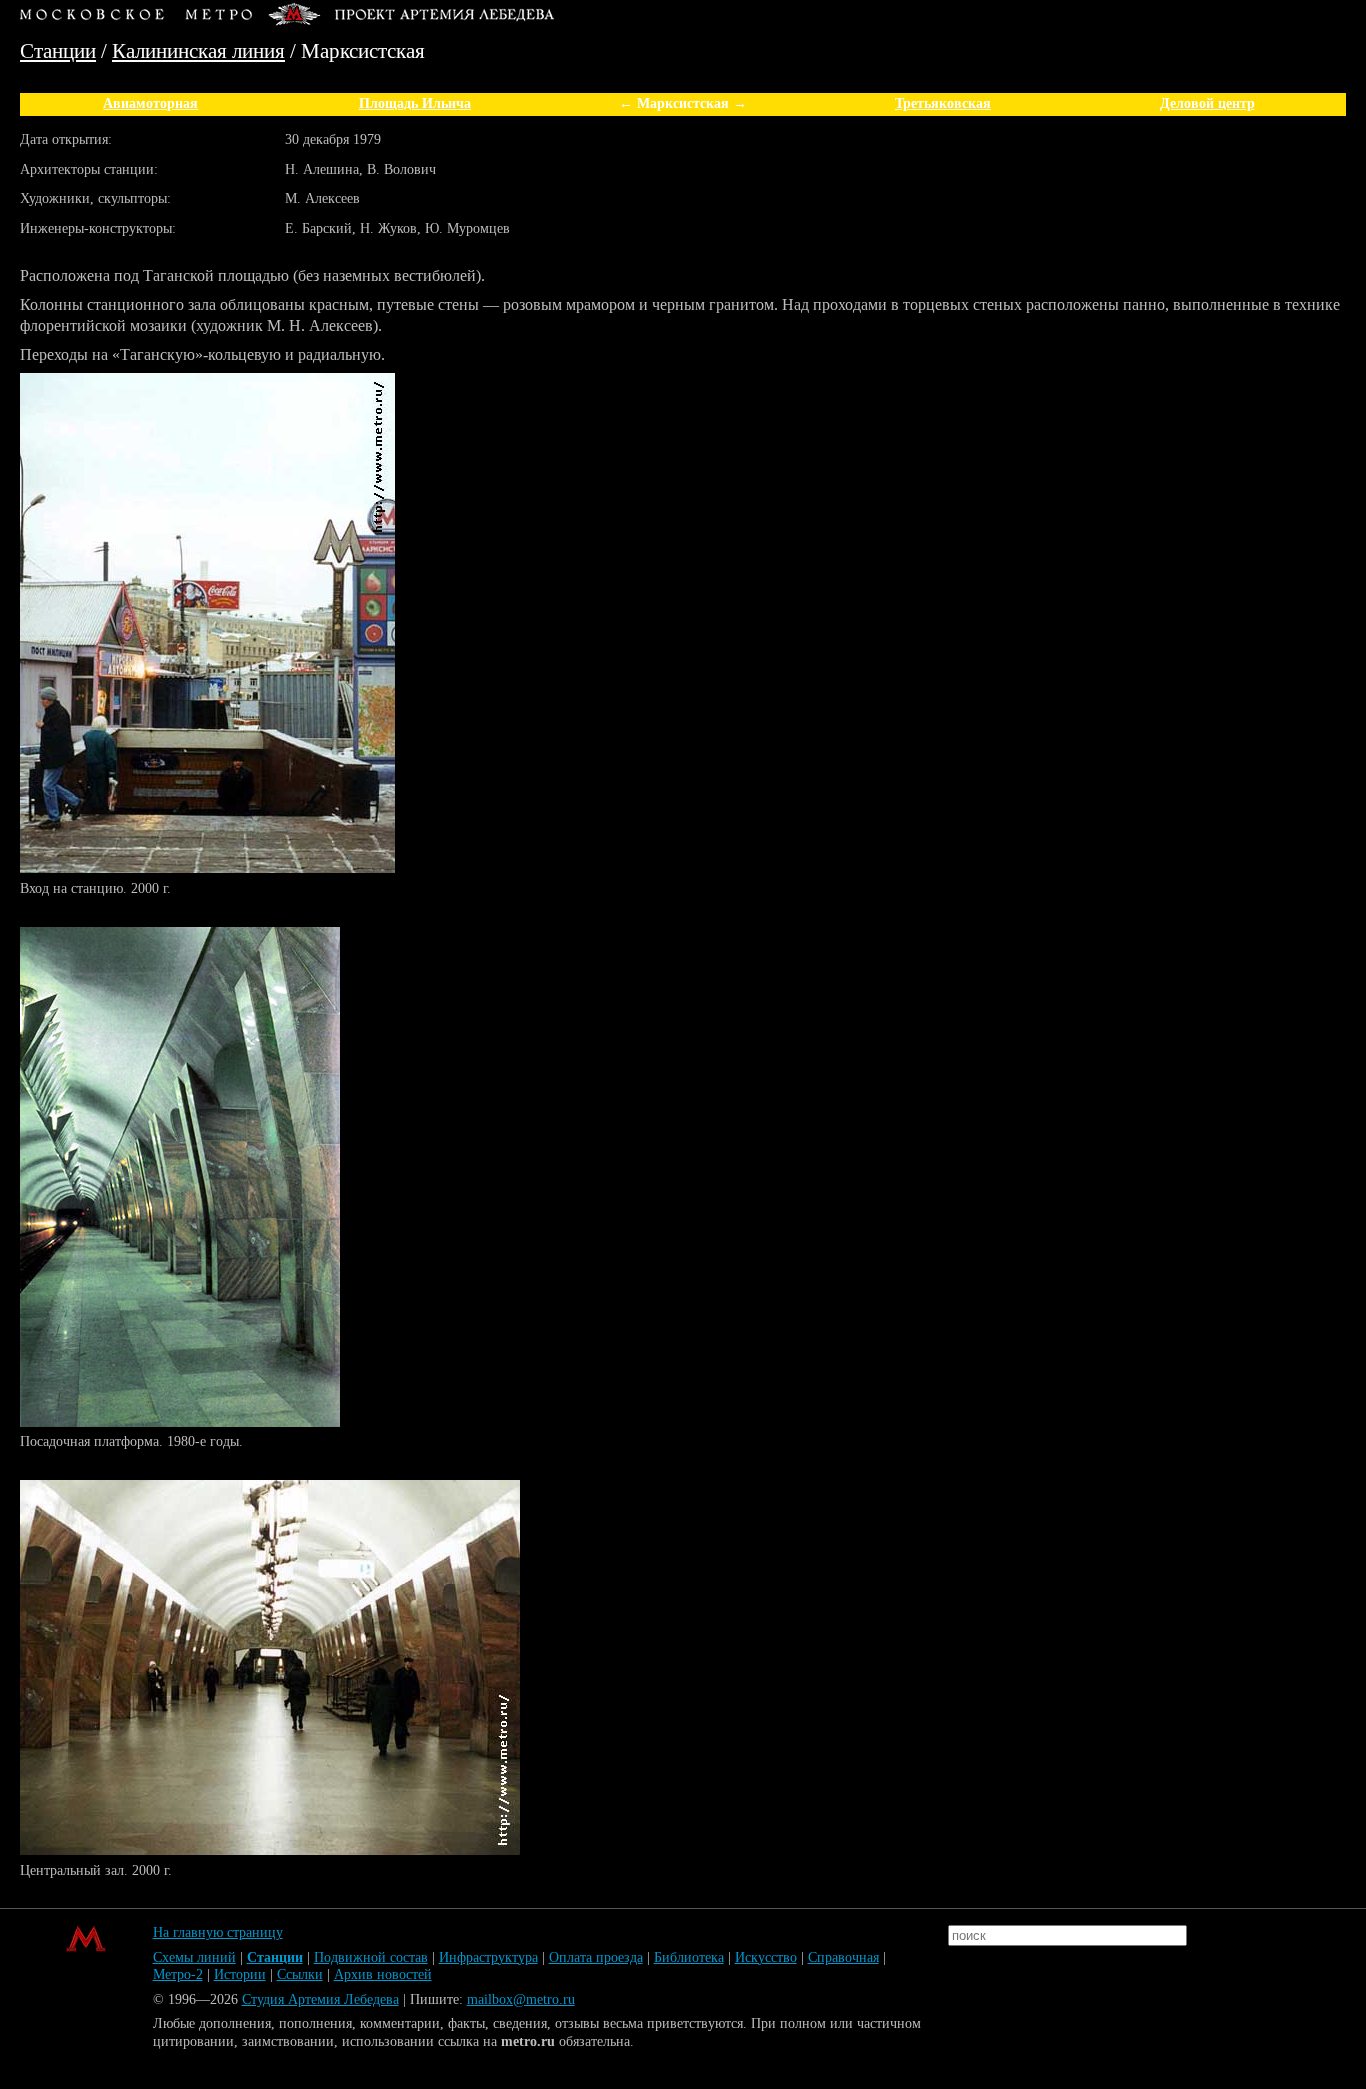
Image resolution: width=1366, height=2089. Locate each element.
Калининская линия (198, 50)
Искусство (766, 1957)
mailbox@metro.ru (521, 1999)
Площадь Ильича (415, 103)
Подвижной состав (371, 1957)
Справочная (843, 1957)
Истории (240, 1974)
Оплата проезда (596, 1957)
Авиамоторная (150, 103)
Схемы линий (194, 1957)
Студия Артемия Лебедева (320, 1999)
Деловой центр (1207, 103)
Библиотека (689, 1957)
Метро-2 (178, 1974)
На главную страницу (218, 1932)
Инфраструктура (488, 1957)
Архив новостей (383, 1974)
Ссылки (300, 1974)
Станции (58, 50)
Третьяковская (943, 103)
